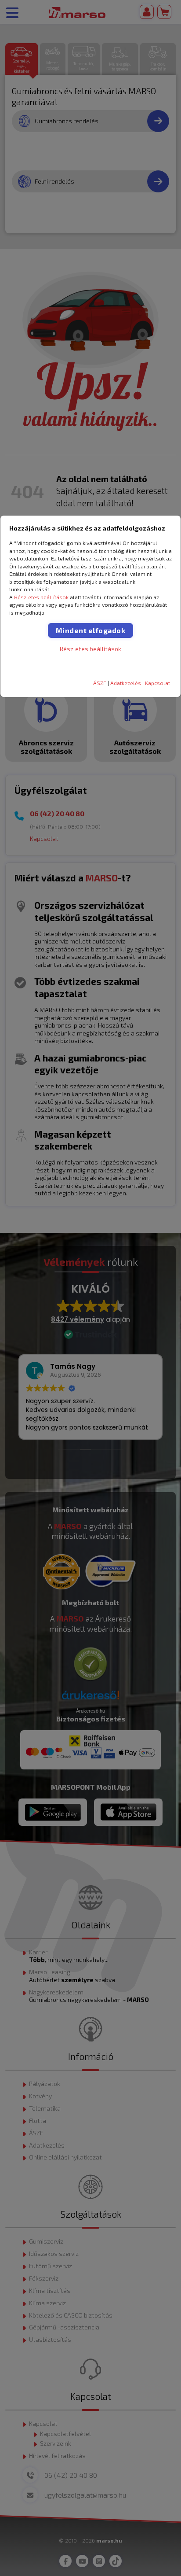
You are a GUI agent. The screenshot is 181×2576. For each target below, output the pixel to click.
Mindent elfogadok (91, 630)
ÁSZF (100, 683)
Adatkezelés (126, 683)
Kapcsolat (157, 683)
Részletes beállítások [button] (41, 597)
